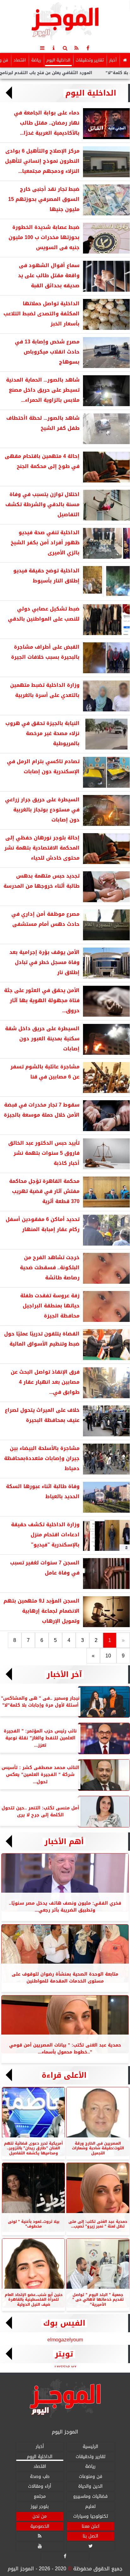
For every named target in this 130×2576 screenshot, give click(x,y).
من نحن (40, 2516)
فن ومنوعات (91, 2477)
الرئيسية (90, 2447)
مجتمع (40, 2496)
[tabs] (42, 48)
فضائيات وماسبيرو (90, 2496)
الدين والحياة (90, 2486)
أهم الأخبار (64, 1842)
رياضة (36, 60)
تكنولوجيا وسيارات (91, 2516)
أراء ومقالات (40, 2486)
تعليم (90, 2506)
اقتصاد (20, 60)
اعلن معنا (91, 2526)
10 (108, 1656)
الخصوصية (40, 2526)
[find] (65, 48)
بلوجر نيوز (40, 2506)
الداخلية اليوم (58, 60)
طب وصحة (40, 2477)
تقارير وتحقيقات (90, 60)
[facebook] (88, 48)
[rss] (76, 48)
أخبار (113, 60)
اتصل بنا (90, 2536)
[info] (54, 48)
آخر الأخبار (64, 1674)
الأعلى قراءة (64, 2075)
